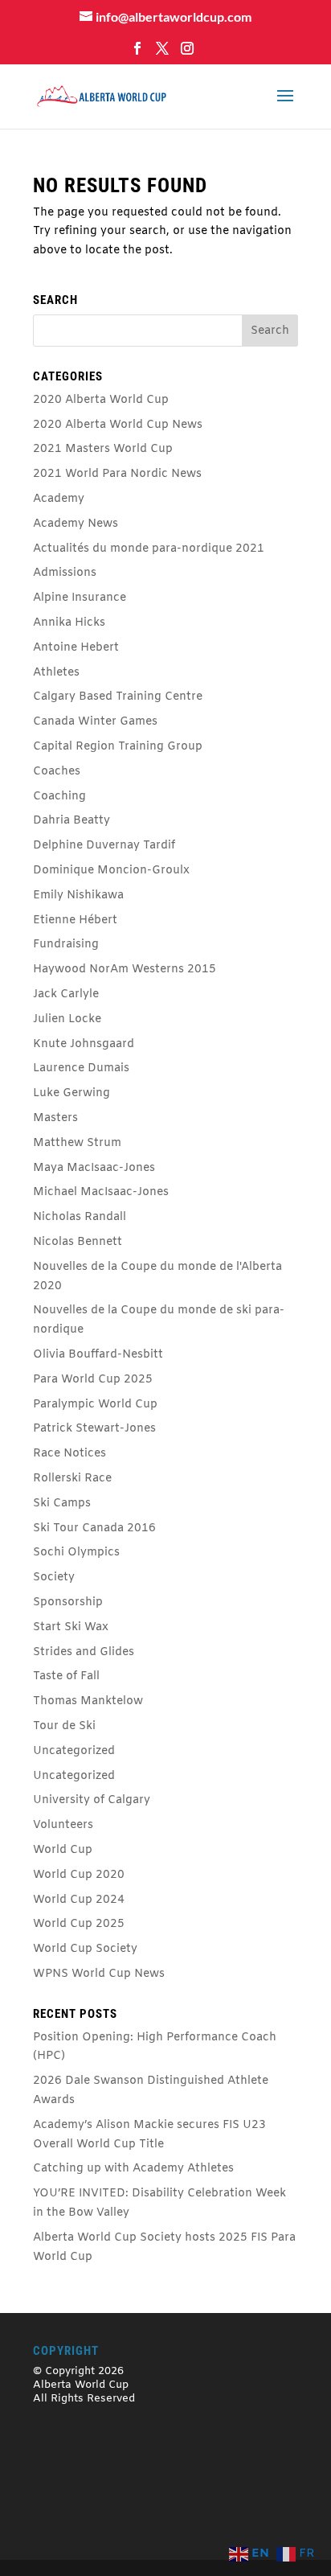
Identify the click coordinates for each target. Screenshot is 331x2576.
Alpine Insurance (80, 598)
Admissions (65, 573)
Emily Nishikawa (78, 896)
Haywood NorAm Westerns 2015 (125, 970)
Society (54, 1578)
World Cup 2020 (79, 1875)
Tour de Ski (64, 1726)
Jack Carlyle (66, 994)
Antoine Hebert (76, 648)
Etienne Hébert (75, 920)
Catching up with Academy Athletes (133, 2169)
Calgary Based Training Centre (118, 697)
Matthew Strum (77, 1143)
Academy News (76, 524)
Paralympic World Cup (95, 1405)
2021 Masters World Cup (103, 449)
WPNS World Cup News (99, 1974)
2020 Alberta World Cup (101, 400)
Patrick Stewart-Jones (94, 1429)
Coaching (59, 797)
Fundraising (66, 945)
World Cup (63, 1850)
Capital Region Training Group (118, 747)
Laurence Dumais (81, 1068)
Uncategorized (74, 1751)
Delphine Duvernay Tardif (104, 846)
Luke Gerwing (72, 1093)
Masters (55, 1118)
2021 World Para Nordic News (117, 474)
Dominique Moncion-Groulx (111, 871)
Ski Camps (62, 1504)
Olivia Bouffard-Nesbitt (98, 1355)
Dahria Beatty (72, 821)
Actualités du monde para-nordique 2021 (149, 549)
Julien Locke (67, 1019)
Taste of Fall (66, 1676)
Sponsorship (68, 1602)
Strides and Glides (84, 1652)
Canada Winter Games (95, 722)
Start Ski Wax (71, 1627)
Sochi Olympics (76, 1553)
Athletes (56, 673)
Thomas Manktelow (88, 1701)
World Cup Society (85, 1949)
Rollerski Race (72, 1479)
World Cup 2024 (79, 1900)
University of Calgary (92, 1800)
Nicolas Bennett (78, 1242)
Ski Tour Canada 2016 (94, 1528)
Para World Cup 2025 (93, 1380)
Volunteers (63, 1825)
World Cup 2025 (79, 1924)
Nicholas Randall (80, 1217)
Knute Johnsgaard (84, 1044)
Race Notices (69, 1454)
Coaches (57, 772)
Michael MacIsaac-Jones (101, 1192)
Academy (59, 499)
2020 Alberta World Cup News (118, 425)
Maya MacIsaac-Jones (94, 1168)
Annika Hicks (69, 623)
